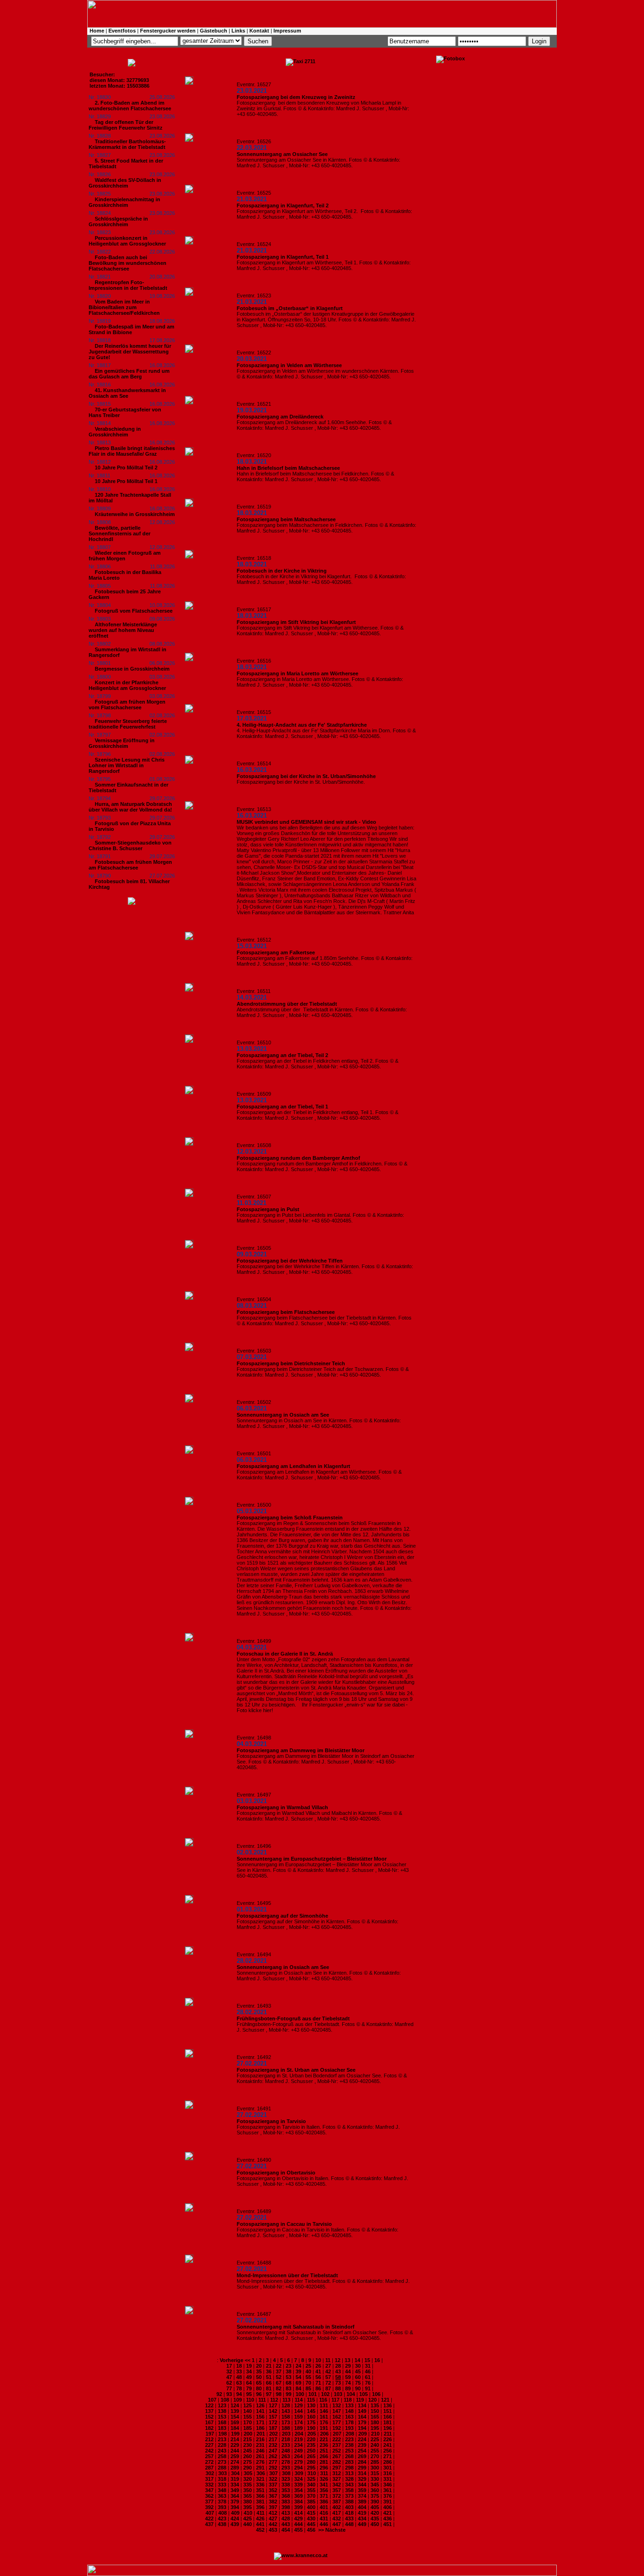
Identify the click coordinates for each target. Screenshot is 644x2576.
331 (388, 2479)
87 (328, 2388)
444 (298, 2524)
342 (337, 2485)
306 (261, 2473)
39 (298, 2371)
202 (273, 2434)
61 (368, 2377)
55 (308, 2377)
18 (239, 2366)
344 (362, 2485)
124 (235, 2405)
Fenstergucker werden (168, 31)
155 (248, 2417)
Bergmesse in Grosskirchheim (132, 669)
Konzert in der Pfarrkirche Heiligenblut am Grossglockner (127, 685)
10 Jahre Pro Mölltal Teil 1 (126, 481)
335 (248, 2485)
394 (235, 2507)
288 (222, 2468)
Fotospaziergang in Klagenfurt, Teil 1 (283, 257)
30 (358, 2366)
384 (298, 2502)
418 (349, 2513)
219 (298, 2439)
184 (235, 2428)
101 (313, 2394)
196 (388, 2428)
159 (298, 2417)
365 (248, 2496)
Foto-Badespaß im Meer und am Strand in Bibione (132, 329)
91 (368, 2388)
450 (375, 2524)
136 (388, 2405)
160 (311, 2417)
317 (209, 2479)
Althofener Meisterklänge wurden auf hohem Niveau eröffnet (123, 630)
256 (388, 2451)
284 (362, 2462)
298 (349, 2468)
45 (358, 2371)
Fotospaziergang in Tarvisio (271, 2121)
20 (259, 2366)
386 (324, 2502)
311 (324, 2473)
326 (324, 2479)
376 (388, 2496)
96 (259, 2394)
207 (337, 2434)
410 (248, 2513)
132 (337, 2405)
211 (388, 2434)
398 (286, 2507)
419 (362, 2513)
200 (248, 2434)
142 (273, 2411)
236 (324, 2445)
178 (349, 2422)
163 (349, 2417)
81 (269, 2388)
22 (279, 2366)
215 (248, 2439)
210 (375, 2434)
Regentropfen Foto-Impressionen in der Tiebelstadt (128, 285)
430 (311, 2519)
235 (311, 2445)
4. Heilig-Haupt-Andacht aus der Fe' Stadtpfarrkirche (302, 725)
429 (298, 2519)
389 (362, 2502)
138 (222, 2411)
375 (375, 2496)
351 (260, 2490)
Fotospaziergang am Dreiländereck (280, 417)
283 (349, 2462)
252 (337, 2451)
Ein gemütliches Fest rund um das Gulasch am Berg (129, 374)
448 (349, 2524)
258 (222, 2456)
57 (328, 2377)
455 (298, 2530)
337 (273, 2485)
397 (273, 2507)
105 (363, 2394)
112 (274, 2400)
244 (235, 2451)
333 (222, 2485)
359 (362, 2490)
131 (324, 2405)
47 (229, 2377)
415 (311, 2513)
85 (308, 2388)
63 (239, 2383)
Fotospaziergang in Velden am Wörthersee (289, 365)
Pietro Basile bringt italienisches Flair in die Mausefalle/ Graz (132, 451)
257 (209, 2456)
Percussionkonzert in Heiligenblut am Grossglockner (127, 241)
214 (235, 2439)
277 (273, 2462)
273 (222, 2462)
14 (357, 2360)
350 (248, 2490)
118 (348, 2400)
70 (308, 2383)
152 (209, 2417)
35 (259, 2371)
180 (375, 2422)
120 (372, 2400)
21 (269, 2366)
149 (362, 2411)
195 (375, 2428)
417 (337, 2513)
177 (337, 2422)
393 (222, 2507)
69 (298, 2383)
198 (223, 2434)
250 (311, 2451)
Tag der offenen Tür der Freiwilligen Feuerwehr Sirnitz (126, 125)
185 (248, 2428)
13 (347, 2360)
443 (286, 2524)
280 (311, 2462)
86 (318, 2388)
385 (311, 2502)
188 (286, 2428)
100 (300, 2394)
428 (286, 2519)
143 (286, 2411)
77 (229, 2388)
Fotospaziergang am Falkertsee (276, 952)
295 (311, 2468)
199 (235, 2434)
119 (360, 2400)
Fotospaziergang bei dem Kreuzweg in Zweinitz (296, 97)
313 (349, 2473)
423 (222, 2519)
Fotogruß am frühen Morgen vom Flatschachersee (127, 705)
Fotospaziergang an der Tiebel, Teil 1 (282, 1107)
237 (337, 2445)
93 (229, 2394)
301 (388, 2468)
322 (273, 2479)
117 (335, 2400)
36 (269, 2371)
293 (286, 2468)
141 (260, 2411)
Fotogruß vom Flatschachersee (134, 611)
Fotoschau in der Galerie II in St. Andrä (285, 1654)
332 (209, 2485)
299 (362, 2468)
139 (235, 2411)
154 (235, 2417)
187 (273, 2428)
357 (337, 2490)
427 (273, 2519)
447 (337, 2524)
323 (286, 2479)
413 (286, 2513)
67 (279, 2383)
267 (337, 2456)
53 (289, 2377)
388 (349, 2502)
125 (248, 2405)
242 (209, 2451)
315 (375, 2473)
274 (235, 2462)
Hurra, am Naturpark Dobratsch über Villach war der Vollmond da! (130, 807)
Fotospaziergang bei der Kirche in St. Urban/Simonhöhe (306, 776)
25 (308, 2366)
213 (222, 2439)
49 (249, 2377)
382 (273, 2502)
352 (273, 2490)
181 (388, 2422)
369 (298, 2496)
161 (324, 2417)
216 (260, 2439)
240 (375, 2445)
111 (262, 2400)
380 (248, 2502)
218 (286, 2439)
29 (348, 2366)
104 (351, 2394)
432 (337, 2519)
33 (239, 2371)
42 (328, 2371)
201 (261, 2434)
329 (362, 2479)
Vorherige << (236, 2360)
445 (311, 2524)
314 (362, 2473)
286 (388, 2462)
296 (324, 2468)
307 (273, 2473)
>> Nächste (332, 2530)
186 (260, 2428)
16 (377, 2360)
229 (235, 2445)
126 (260, 2405)
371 (324, 2496)
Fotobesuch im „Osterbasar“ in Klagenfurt (290, 308)
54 (298, 2377)
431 (324, 2519)
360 (375, 2490)
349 (235, 2490)
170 (248, 2422)
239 (362, 2445)
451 (388, 2524)
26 (318, 2366)
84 (298, 2388)
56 (318, 2377)
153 (222, 2417)
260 (248, 2456)
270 (375, 2456)
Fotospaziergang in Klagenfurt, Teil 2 (283, 205)
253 (349, 2451)
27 (328, 2366)
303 (223, 2473)
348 (222, 2490)
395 (248, 2507)
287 (209, 2468)
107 (212, 2400)
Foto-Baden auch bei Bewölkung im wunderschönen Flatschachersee (128, 263)
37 (279, 2371)
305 (248, 2473)
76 (368, 2383)
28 (338, 2366)
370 (311, 2496)
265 (311, 2456)
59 (348, 2377)
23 (289, 2366)
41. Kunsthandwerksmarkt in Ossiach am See (127, 393)
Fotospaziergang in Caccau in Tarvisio (284, 2224)
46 (368, 2371)
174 (298, 2422)
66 (269, 2383)
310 (312, 2473)
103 (338, 2394)
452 (260, 2530)
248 (286, 2451)
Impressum (287, 31)
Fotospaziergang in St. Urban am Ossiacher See (296, 2070)
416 (324, 2513)
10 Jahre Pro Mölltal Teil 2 (126, 468)
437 (209, 2524)
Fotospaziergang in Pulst (268, 1209)
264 (298, 2456)
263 (286, 2456)
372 (337, 2496)
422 (209, 2519)
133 (349, 2405)
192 (337, 2428)
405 (375, 2507)
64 (249, 2383)
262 (273, 2456)
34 (249, 2371)
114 (299, 2400)
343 (349, 2485)
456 (311, 2530)
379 (235, 2502)
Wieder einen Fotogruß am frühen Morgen (125, 556)
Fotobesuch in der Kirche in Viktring (282, 571)
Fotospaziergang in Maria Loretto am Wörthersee (297, 673)
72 (328, 2383)
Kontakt (259, 31)
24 (298, 2366)
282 (337, 2462)
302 (210, 2473)
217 (273, 2439)
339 (298, 2485)
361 (388, 2490)
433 (349, 2519)
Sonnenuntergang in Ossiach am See (283, 1415)
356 (324, 2490)
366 (260, 2496)
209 (363, 2434)
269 (362, 2456)
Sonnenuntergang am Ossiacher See (282, 154)
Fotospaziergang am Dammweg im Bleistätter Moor (301, 1750)
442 (273, 2524)
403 (349, 2507)
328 (349, 2479)
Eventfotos (122, 31)
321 (260, 2479)
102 (325, 2394)
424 (235, 2519)
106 (376, 2394)
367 (273, 2496)
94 (239, 2394)
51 (269, 2377)
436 (388, 2519)
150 (375, 2411)
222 (337, 2439)
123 (222, 2405)
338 (286, 2485)
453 (273, 2530)
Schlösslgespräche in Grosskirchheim (118, 222)
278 (286, 2462)
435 (375, 2519)
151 (388, 2411)
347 (209, 2490)
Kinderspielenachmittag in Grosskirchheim (124, 202)
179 (362, 2422)
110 (250, 2400)
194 (362, 2428)
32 (229, 2371)
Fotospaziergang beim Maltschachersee (286, 519)
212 (209, 2439)
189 (298, 2428)
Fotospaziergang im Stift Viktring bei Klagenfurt (296, 622)
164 (362, 2417)
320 (248, 2479)
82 (279, 2388)
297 (337, 2468)
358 (349, 2490)
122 (209, 2405)
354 (298, 2490)
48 (239, 2377)
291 (260, 2468)
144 (298, 2411)
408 (223, 2513)
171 (260, 2422)
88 (338, 2388)
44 (348, 2371)
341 (324, 2485)
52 (279, 2377)
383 (286, 2502)
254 (362, 2451)
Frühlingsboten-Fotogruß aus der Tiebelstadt (293, 2018)
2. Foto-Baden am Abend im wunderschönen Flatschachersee (130, 106)
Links (238, 31)
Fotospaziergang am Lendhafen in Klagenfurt (293, 1466)
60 (358, 2377)
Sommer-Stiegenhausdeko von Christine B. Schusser (130, 845)
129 (298, 2405)
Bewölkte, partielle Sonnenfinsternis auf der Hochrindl (120, 533)
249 (298, 2451)
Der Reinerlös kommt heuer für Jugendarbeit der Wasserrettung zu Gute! (130, 352)
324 (298, 2479)
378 (222, 2502)
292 (273, 2468)
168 (222, 2422)
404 (362, 2507)
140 (248, 2411)
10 (318, 2360)
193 (349, 2428)
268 (349, 2456)
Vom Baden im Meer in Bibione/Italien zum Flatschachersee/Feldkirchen (124, 307)
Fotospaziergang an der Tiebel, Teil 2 (282, 1055)
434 (362, 2519)
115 (311, 2400)
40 (308, 2371)
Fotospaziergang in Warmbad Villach (282, 1807)
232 (273, 2445)
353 (286, 2490)
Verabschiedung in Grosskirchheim (115, 432)
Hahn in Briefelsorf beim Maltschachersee (288, 468)
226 (388, 2439)
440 (248, 2524)
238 (349, 2445)
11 (328, 2360)
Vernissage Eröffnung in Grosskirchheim (122, 743)
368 (286, 2496)
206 (324, 2434)
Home (97, 31)
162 (337, 2417)
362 (209, 2496)
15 (367, 2360)
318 (222, 2479)
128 (286, 2405)
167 (209, 2422)
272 (209, 2462)
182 (209, 2428)
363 (222, 2496)
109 (238, 2400)
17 (229, 2366)
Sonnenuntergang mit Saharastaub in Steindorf (296, 2327)
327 (337, 2479)
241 (388, 2445)
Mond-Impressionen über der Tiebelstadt (287, 2275)
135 (375, 2405)
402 (337, 2507)
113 (286, 2400)
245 (248, 2451)
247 (273, 2451)
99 (289, 2394)
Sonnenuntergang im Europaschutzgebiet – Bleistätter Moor (312, 1859)
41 (318, 2371)
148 (349, 2411)
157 (273, 2417)
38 (289, 2371)
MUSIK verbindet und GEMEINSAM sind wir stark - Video (306, 822)
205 (312, 2434)
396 (260, 2507)
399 (298, 2507)
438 (222, 2524)
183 (222, 2428)
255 (375, 2451)
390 (375, 2502)
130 (311, 2405)
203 (286, 2434)
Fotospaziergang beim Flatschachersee (286, 1312)
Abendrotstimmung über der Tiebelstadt (287, 1004)
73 (338, 2383)
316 (388, 2473)
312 (337, 2473)
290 (248, 2468)
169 (235, 2422)
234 (298, 2445)
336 (260, 2485)
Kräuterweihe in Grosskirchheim (135, 514)
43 (338, 2371)
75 (358, 2383)
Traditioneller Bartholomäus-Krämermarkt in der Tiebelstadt (127, 144)
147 (337, 2411)
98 (279, 2394)
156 (260, 2417)
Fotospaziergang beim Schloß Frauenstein (290, 1518)
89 (348, 2388)
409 (235, 2513)
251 (324, 2451)
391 (388, 2502)
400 (311, 2507)
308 (286, 2473)
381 (260, 2502)
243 (222, 2451)
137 (209, 2411)
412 (273, 2513)
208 (350, 2434)
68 (289, 2383)
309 (299, 2473)
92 (219, 2394)
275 (248, 2462)
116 (323, 2400)
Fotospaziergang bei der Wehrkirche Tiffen (290, 1261)
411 (260, 2513)
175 (311, 2422)
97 (269, 2394)
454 (286, 2530)
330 (375, 2479)
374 (362, 2496)
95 (249, 2394)
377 (209, 2502)
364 (235, 2496)
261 (260, 2456)
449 (362, 2524)
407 (210, 2513)
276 (260, 2462)
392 (209, 2507)
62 (229, 2383)
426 (260, 2519)
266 (324, 2456)
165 (375, 2417)
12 (338, 2360)
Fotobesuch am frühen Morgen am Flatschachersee (130, 865)
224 (362, 2439)
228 (222, 2445)
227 (209, 2445)
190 (311, 2428)
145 (311, 2411)
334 (235, 2485)
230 (248, 2445)
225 (375, 2439)
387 (337, 2502)
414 (298, 2513)
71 (318, 2383)
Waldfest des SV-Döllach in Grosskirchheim (125, 183)
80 (259, 2388)
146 (324, 2411)
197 (210, 2434)
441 (260, 2524)
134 (362, 2405)
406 (388, 2507)
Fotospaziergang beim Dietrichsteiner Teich (291, 1363)
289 (235, 2468)
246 (260, 2451)
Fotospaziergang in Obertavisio (276, 2173)
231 (260, 2445)
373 (349, 2496)
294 (298, 2468)
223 (349, 2439)
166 (388, 2417)
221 (324, 2439)
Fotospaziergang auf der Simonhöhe (282, 1916)
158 (286, 2417)
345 (375, 2485)
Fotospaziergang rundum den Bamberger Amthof (298, 1158)
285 (375, 2462)
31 (368, 2366)
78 (239, 2388)
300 (375, 2468)
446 (324, 2524)
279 (298, 2462)
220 (311, 2439)
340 (311, 2485)
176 (324, 2422)
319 (235, 2479)
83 (289, 2388)
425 (248, 2519)
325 (311, 2479)
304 (235, 2473)
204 (299, 2434)
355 (311, 2490)
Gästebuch (214, 31)
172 (273, 2422)
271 (388, 2456)
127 (273, 2405)
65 (259, 2383)
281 (324, 2462)
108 (225, 2400)
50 (259, 2377)
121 (385, 2400)
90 (358, 2388)
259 (235, 2456)
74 (348, 2383)
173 (286, 2422)
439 (235, 2524)
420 (375, 2513)
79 (249, 2388)
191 (324, 2428)
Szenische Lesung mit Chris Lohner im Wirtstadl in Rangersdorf (127, 765)
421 (388, 2513)
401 (324, 2507)
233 (286, 2445)
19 (249, 2366)
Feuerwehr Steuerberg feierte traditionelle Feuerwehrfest (128, 724)
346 (388, 2485)
